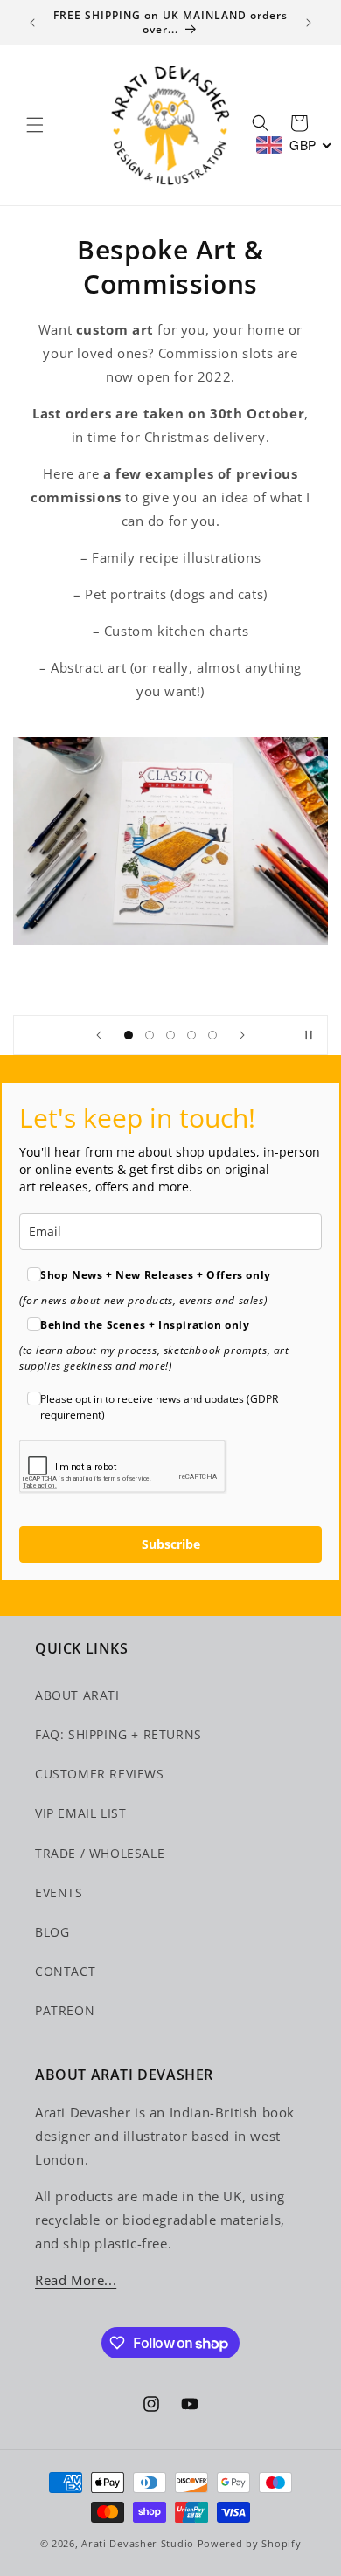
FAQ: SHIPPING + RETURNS (118, 1734)
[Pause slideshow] (309, 1035)
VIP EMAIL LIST (80, 1813)
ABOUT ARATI (77, 1695)
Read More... (76, 2280)
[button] (35, 125)
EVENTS (59, 1892)
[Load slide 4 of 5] (191, 1035)
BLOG (52, 1932)
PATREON (65, 2010)
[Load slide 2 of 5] (150, 1035)
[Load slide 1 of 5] (129, 1035)
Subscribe (171, 1544)
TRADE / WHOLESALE (100, 1853)
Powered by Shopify (250, 2543)
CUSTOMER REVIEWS (100, 1774)
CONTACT (65, 1971)
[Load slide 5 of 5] (212, 1035)
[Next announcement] (309, 23)
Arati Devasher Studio (138, 2543)
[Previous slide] (99, 1035)
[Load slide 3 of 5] (170, 1035)
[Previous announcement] (32, 23)
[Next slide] (242, 1035)
